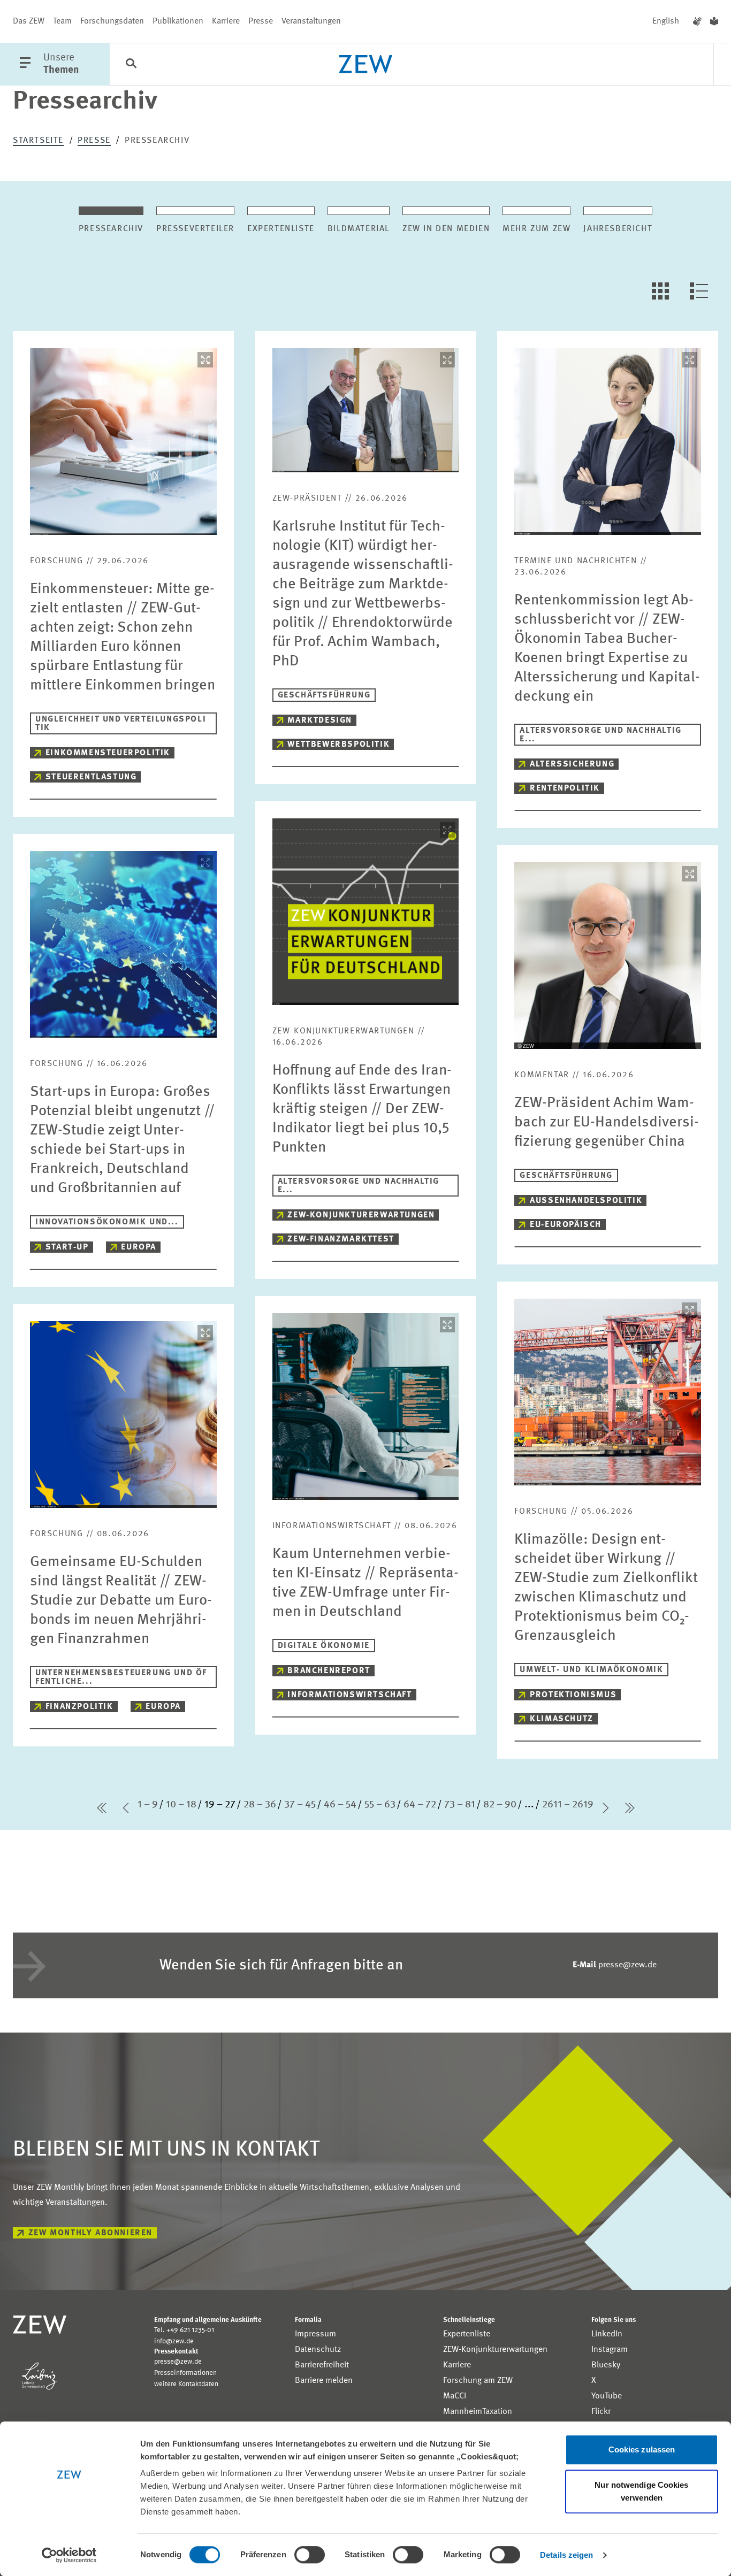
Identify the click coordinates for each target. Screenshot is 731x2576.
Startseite (38, 141)
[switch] (310, 2555)
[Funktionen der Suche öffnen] (131, 65)
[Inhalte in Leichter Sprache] (714, 21)
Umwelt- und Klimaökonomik (591, 1670)
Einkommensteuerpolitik (108, 753)
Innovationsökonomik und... (107, 1222)
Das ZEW (29, 21)
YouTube (607, 2396)
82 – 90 (500, 1805)
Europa (139, 1247)
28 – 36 (260, 1805)
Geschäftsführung (324, 695)
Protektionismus (573, 1695)
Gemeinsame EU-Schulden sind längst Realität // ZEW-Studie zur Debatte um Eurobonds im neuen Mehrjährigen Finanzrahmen (121, 1601)
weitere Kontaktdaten (186, 2384)
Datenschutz (318, 2350)
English (666, 21)
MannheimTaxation (478, 2412)
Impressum (315, 2334)
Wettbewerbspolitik (338, 745)
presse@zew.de (615, 1965)
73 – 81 (460, 1805)
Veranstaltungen (311, 21)
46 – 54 (340, 1805)
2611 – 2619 (568, 1805)
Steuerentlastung (91, 777)
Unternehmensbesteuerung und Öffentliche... (121, 1677)
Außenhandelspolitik (586, 1201)
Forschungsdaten (112, 21)
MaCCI (455, 2396)
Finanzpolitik (79, 1707)
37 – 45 (300, 1805)
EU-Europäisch (566, 1225)
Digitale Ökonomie (324, 1646)
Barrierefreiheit (322, 2365)
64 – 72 (420, 1805)
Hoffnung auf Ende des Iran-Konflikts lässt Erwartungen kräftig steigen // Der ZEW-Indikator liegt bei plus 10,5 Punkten (362, 1109)
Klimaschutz (562, 1719)
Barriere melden (324, 2381)
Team (62, 21)
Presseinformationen (185, 2373)
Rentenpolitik (565, 788)
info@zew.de (174, 2341)
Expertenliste (467, 2334)
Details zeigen (566, 2555)
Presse (261, 21)
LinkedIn (607, 2334)
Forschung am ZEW (478, 2381)
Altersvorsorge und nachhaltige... (600, 735)
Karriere (226, 21)
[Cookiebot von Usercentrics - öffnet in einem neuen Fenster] (69, 2555)
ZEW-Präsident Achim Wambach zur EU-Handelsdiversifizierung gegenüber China (607, 1123)
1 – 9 (148, 1805)
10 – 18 (181, 1805)
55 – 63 (380, 1805)
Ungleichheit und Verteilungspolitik (121, 724)
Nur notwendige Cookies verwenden (641, 2491)
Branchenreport (329, 1671)
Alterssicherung (572, 764)
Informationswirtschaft (349, 1695)
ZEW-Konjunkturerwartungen (361, 1215)
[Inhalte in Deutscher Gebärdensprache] (697, 21)
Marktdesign (320, 720)
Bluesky (606, 2365)
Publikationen (178, 21)
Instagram (610, 2350)
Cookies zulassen (642, 2449)
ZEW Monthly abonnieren (90, 2233)
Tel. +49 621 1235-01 (184, 2330)
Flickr (601, 2412)
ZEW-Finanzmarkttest (341, 1239)
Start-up (67, 1247)
